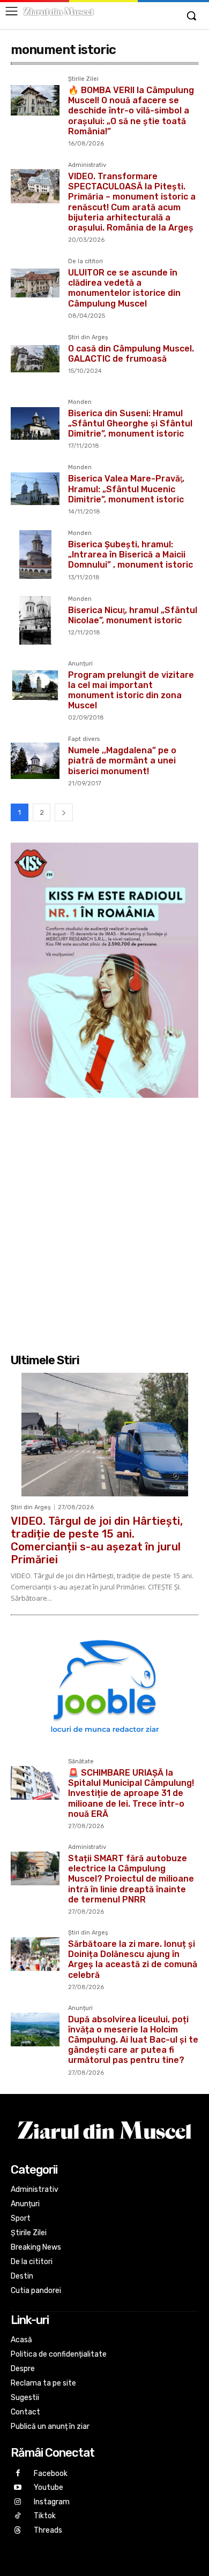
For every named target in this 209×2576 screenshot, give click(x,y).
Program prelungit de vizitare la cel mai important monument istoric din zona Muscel (131, 690)
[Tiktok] (18, 2516)
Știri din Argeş (88, 338)
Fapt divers (84, 739)
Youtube (48, 2487)
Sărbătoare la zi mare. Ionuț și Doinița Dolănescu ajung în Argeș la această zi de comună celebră (133, 1959)
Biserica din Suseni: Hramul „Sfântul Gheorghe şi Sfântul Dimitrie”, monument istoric (130, 423)
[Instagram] (18, 2502)
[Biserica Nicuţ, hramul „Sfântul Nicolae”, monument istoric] (35, 620)
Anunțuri (80, 664)
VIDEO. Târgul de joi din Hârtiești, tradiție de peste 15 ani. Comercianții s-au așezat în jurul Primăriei (97, 1540)
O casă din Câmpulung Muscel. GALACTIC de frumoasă (131, 354)
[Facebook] (18, 2474)
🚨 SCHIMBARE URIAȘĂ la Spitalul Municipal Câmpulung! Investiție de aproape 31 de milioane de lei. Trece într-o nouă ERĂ (131, 1793)
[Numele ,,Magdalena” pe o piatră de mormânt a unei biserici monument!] (35, 760)
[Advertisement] (104, 1224)
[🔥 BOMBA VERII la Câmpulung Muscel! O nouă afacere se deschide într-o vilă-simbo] (35, 100)
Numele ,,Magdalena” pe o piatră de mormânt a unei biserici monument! (122, 760)
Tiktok (45, 2516)
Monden (80, 402)
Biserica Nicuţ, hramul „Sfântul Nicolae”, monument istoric (133, 615)
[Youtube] (18, 2488)
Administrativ (87, 165)
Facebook (51, 2474)
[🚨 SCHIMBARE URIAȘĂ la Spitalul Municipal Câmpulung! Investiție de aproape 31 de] (35, 1783)
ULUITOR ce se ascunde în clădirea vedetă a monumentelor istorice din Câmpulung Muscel (124, 288)
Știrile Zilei (83, 79)
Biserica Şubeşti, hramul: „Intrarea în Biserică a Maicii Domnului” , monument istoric (130, 555)
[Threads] (18, 2531)
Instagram (52, 2502)
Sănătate (81, 1762)
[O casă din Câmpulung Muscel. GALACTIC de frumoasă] (35, 359)
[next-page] (64, 812)
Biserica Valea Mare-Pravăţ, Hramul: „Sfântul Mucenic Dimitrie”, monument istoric (126, 489)
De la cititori (85, 262)
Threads (48, 2530)
